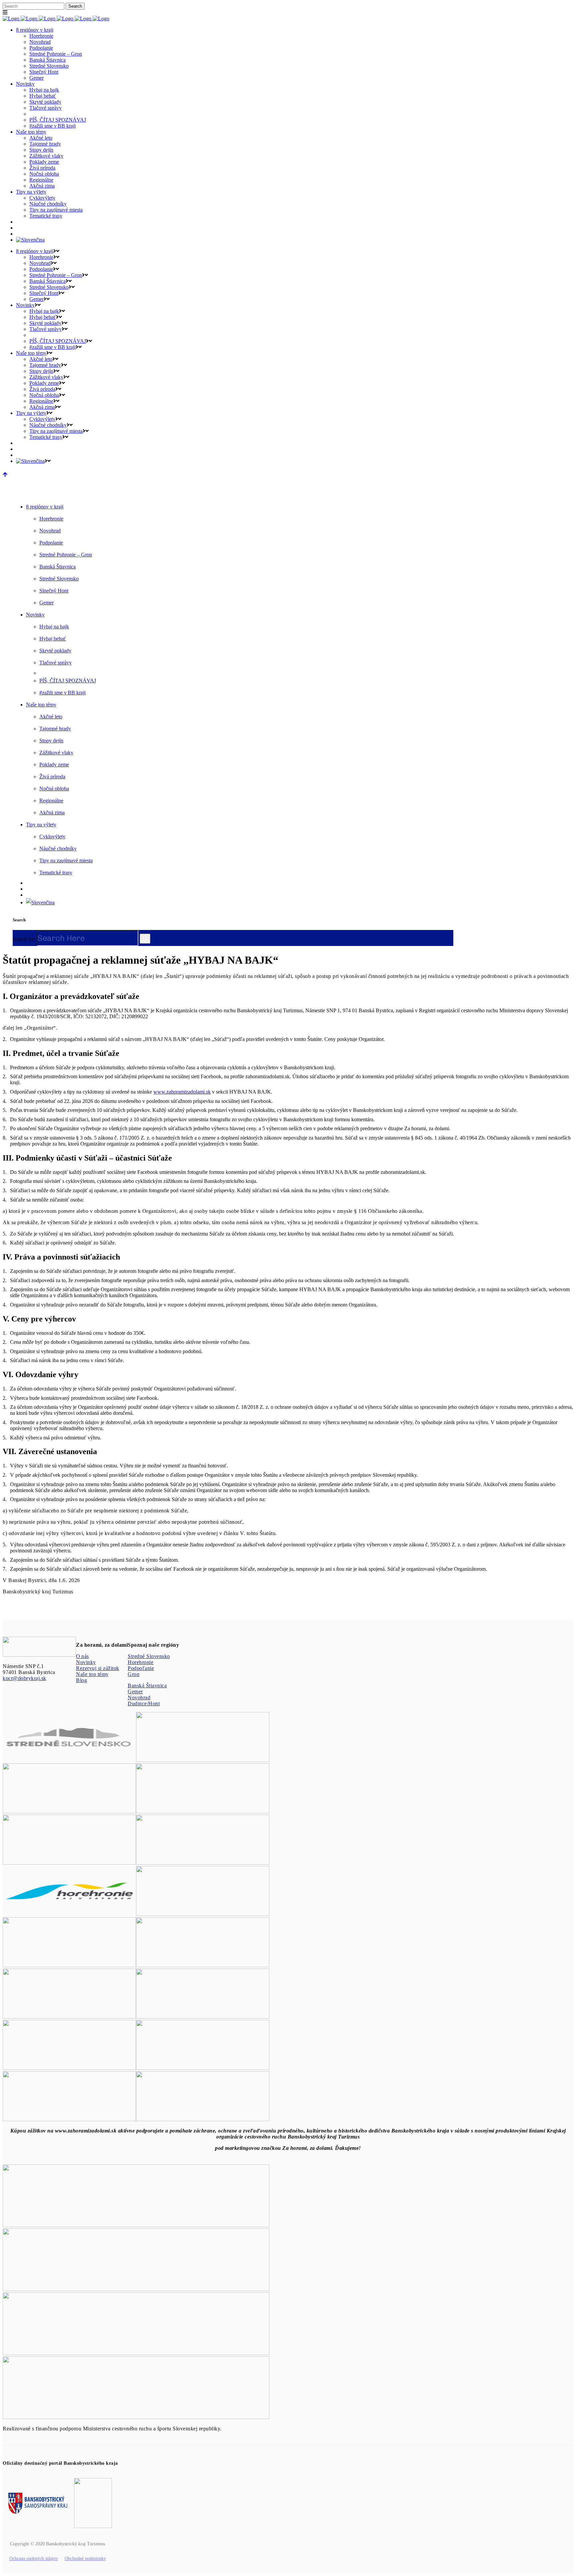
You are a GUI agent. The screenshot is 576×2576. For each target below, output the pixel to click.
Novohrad (139, 1698)
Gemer (135, 1692)
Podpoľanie (141, 1668)
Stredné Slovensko (149, 1656)
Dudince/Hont (144, 1704)
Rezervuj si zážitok (98, 1668)
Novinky (86, 1662)
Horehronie (140, 1662)
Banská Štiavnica (147, 1686)
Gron (133, 1674)
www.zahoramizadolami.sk (182, 1092)
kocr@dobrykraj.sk (24, 1678)
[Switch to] (30, 240)
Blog (81, 1680)
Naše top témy (92, 1674)
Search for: (24, 939)
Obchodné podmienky (85, 2559)
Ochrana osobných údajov (34, 2559)
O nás (82, 1656)
